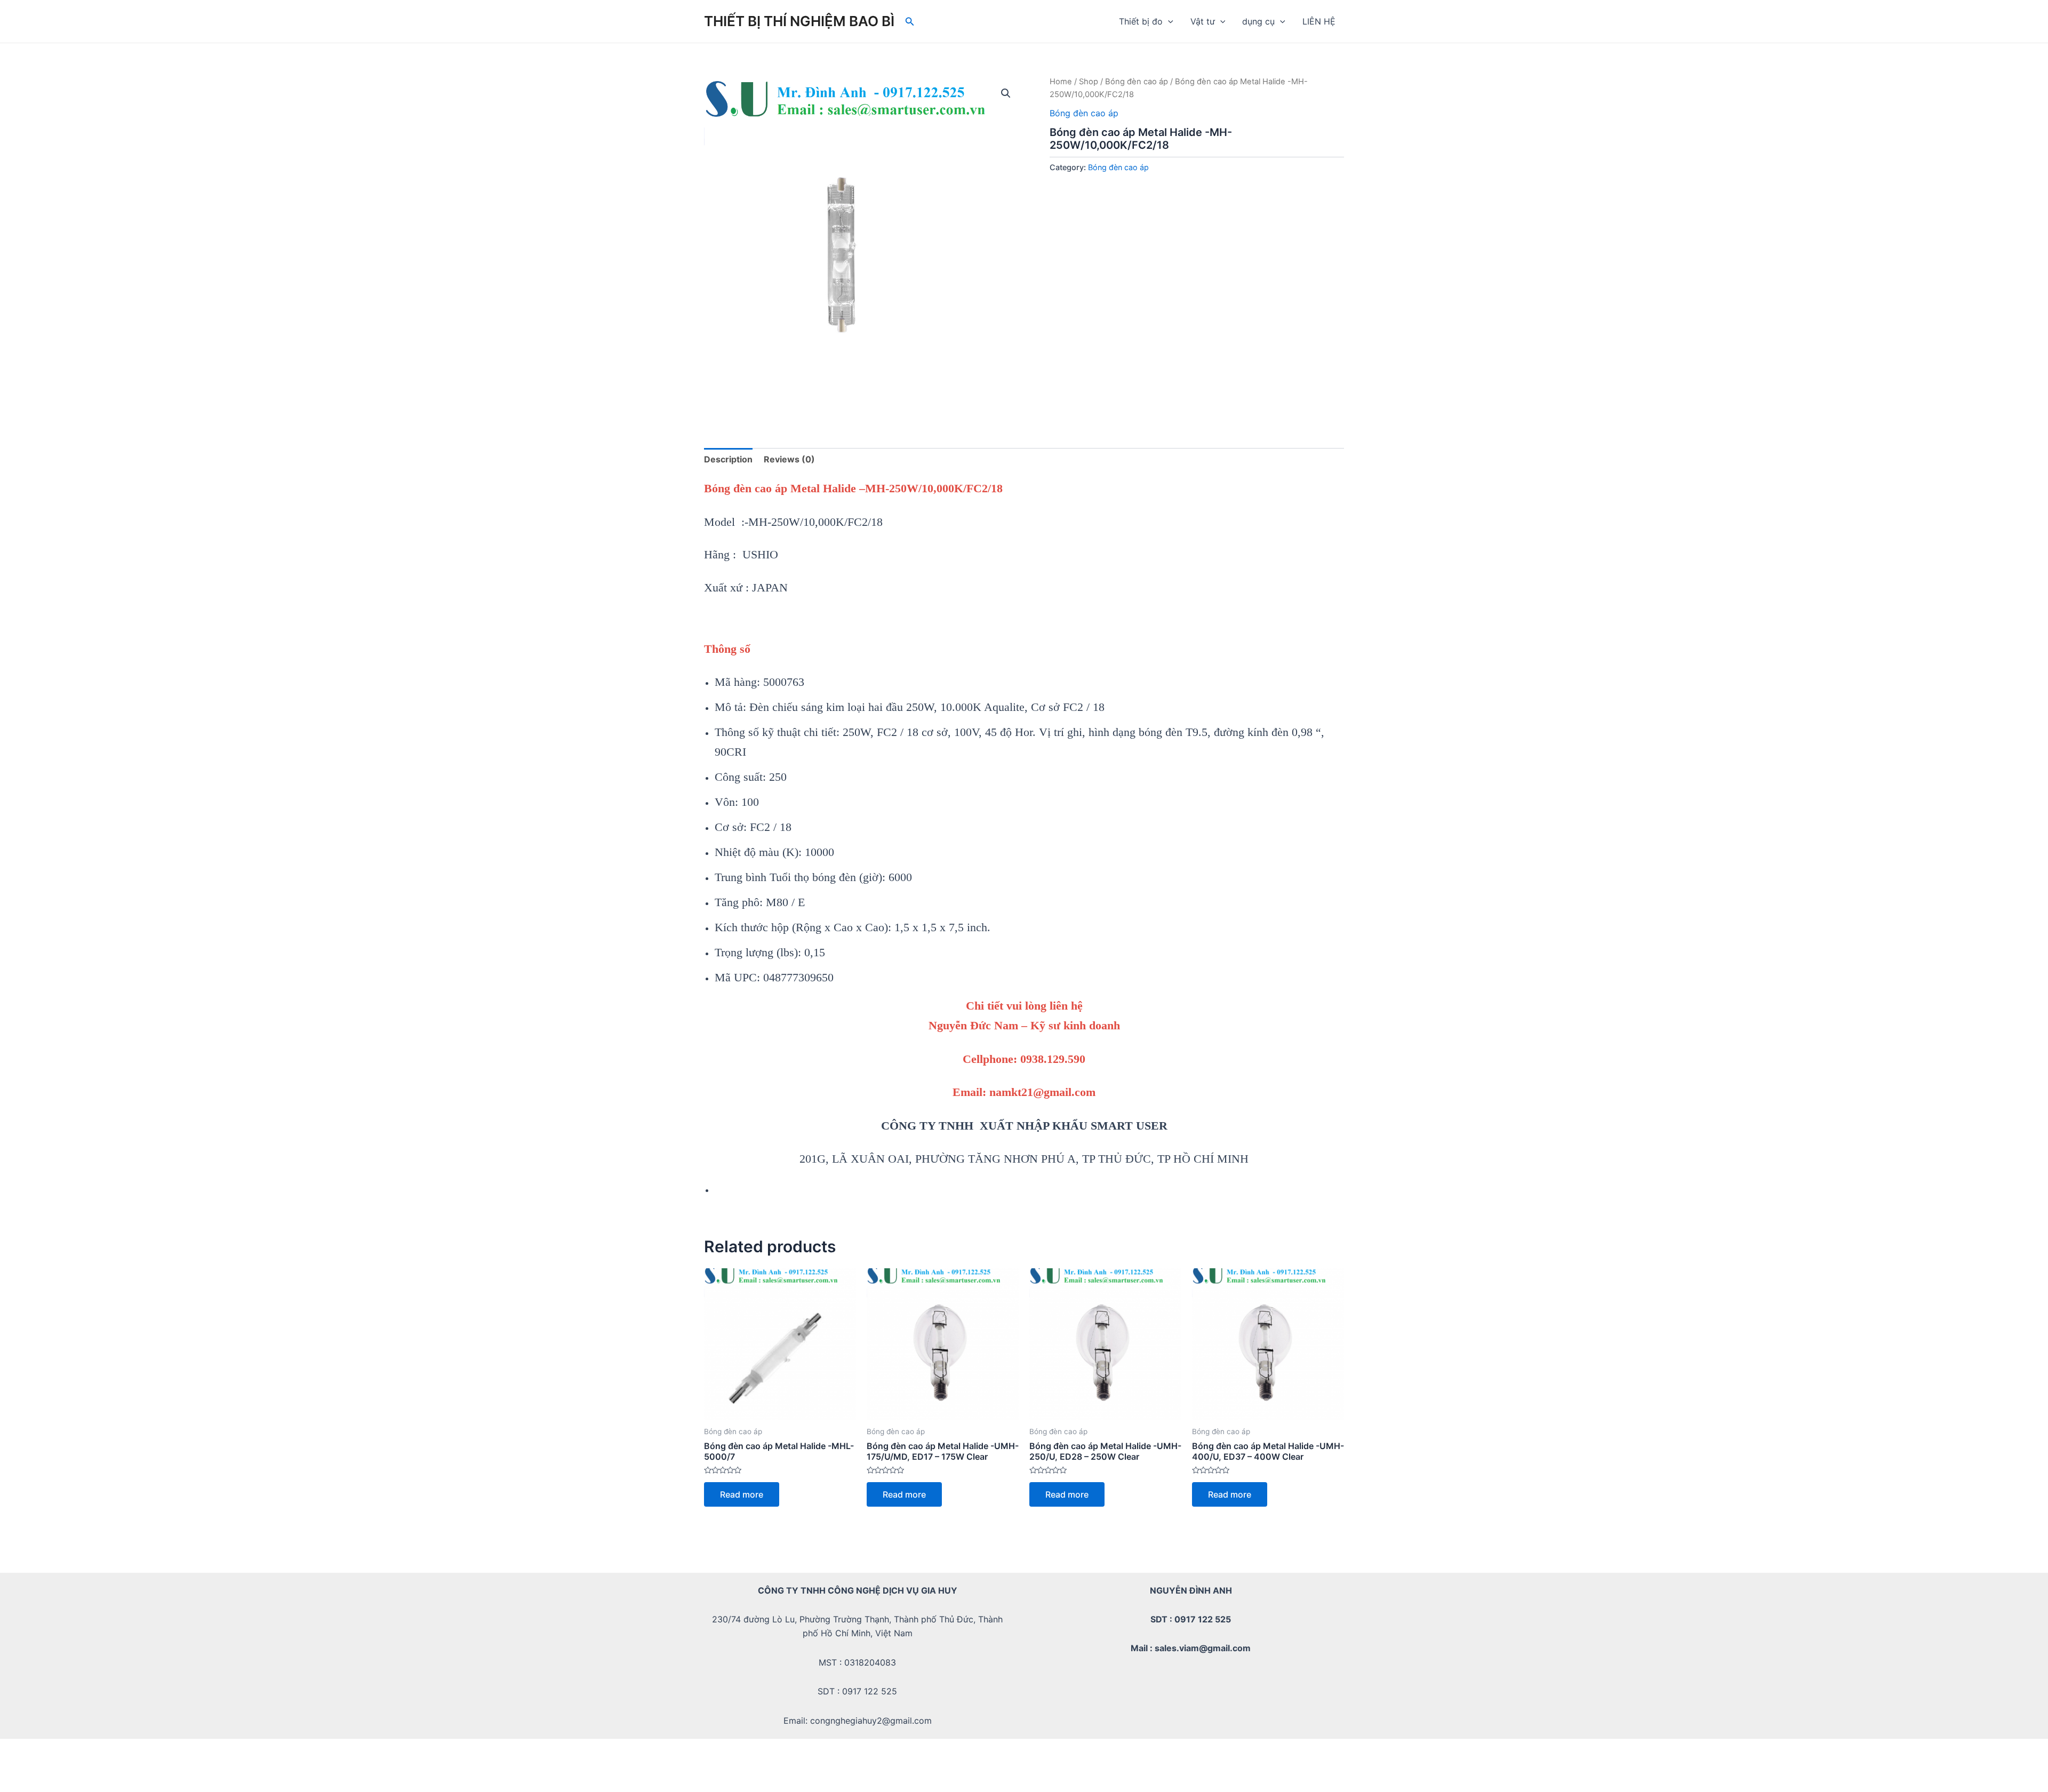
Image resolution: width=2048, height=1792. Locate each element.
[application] (1168, 21)
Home (1061, 82)
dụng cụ (1258, 21)
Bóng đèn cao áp (1137, 82)
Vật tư (1203, 21)
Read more (742, 1494)
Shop (1089, 82)
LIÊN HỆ (1319, 21)
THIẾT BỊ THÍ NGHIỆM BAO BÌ (799, 21)
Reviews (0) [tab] (789, 459)
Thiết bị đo (1141, 21)
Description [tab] (728, 459)
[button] (1006, 93)
